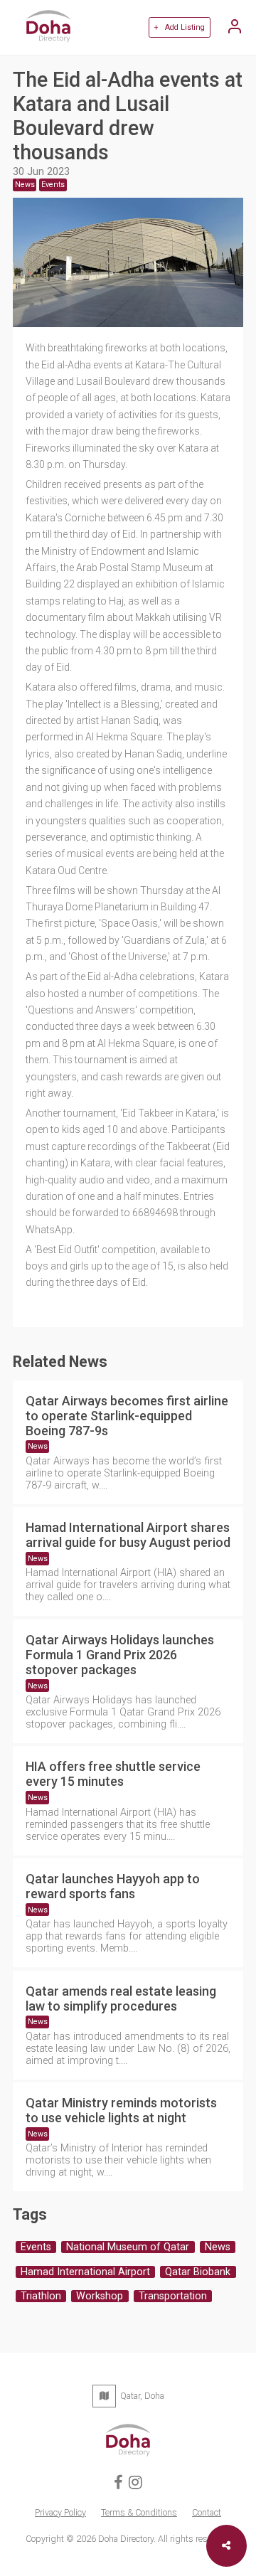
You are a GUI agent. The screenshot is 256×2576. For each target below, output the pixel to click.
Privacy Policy (60, 2512)
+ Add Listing (179, 27)
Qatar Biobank (198, 2272)
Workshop (100, 2296)
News (38, 1446)
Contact (207, 2512)
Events (36, 2247)
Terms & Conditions (139, 2512)
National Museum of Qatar (128, 2247)
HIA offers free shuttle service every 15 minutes (113, 1774)
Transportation (173, 2296)
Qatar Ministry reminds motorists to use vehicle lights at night (121, 2110)
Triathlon (41, 2296)
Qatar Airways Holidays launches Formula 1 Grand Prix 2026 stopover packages (120, 1655)
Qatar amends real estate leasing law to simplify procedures (121, 1998)
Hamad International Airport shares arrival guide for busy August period (128, 1535)
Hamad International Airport (85, 2272)
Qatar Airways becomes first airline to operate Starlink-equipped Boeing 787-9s (127, 1416)
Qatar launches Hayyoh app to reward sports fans (113, 1886)
